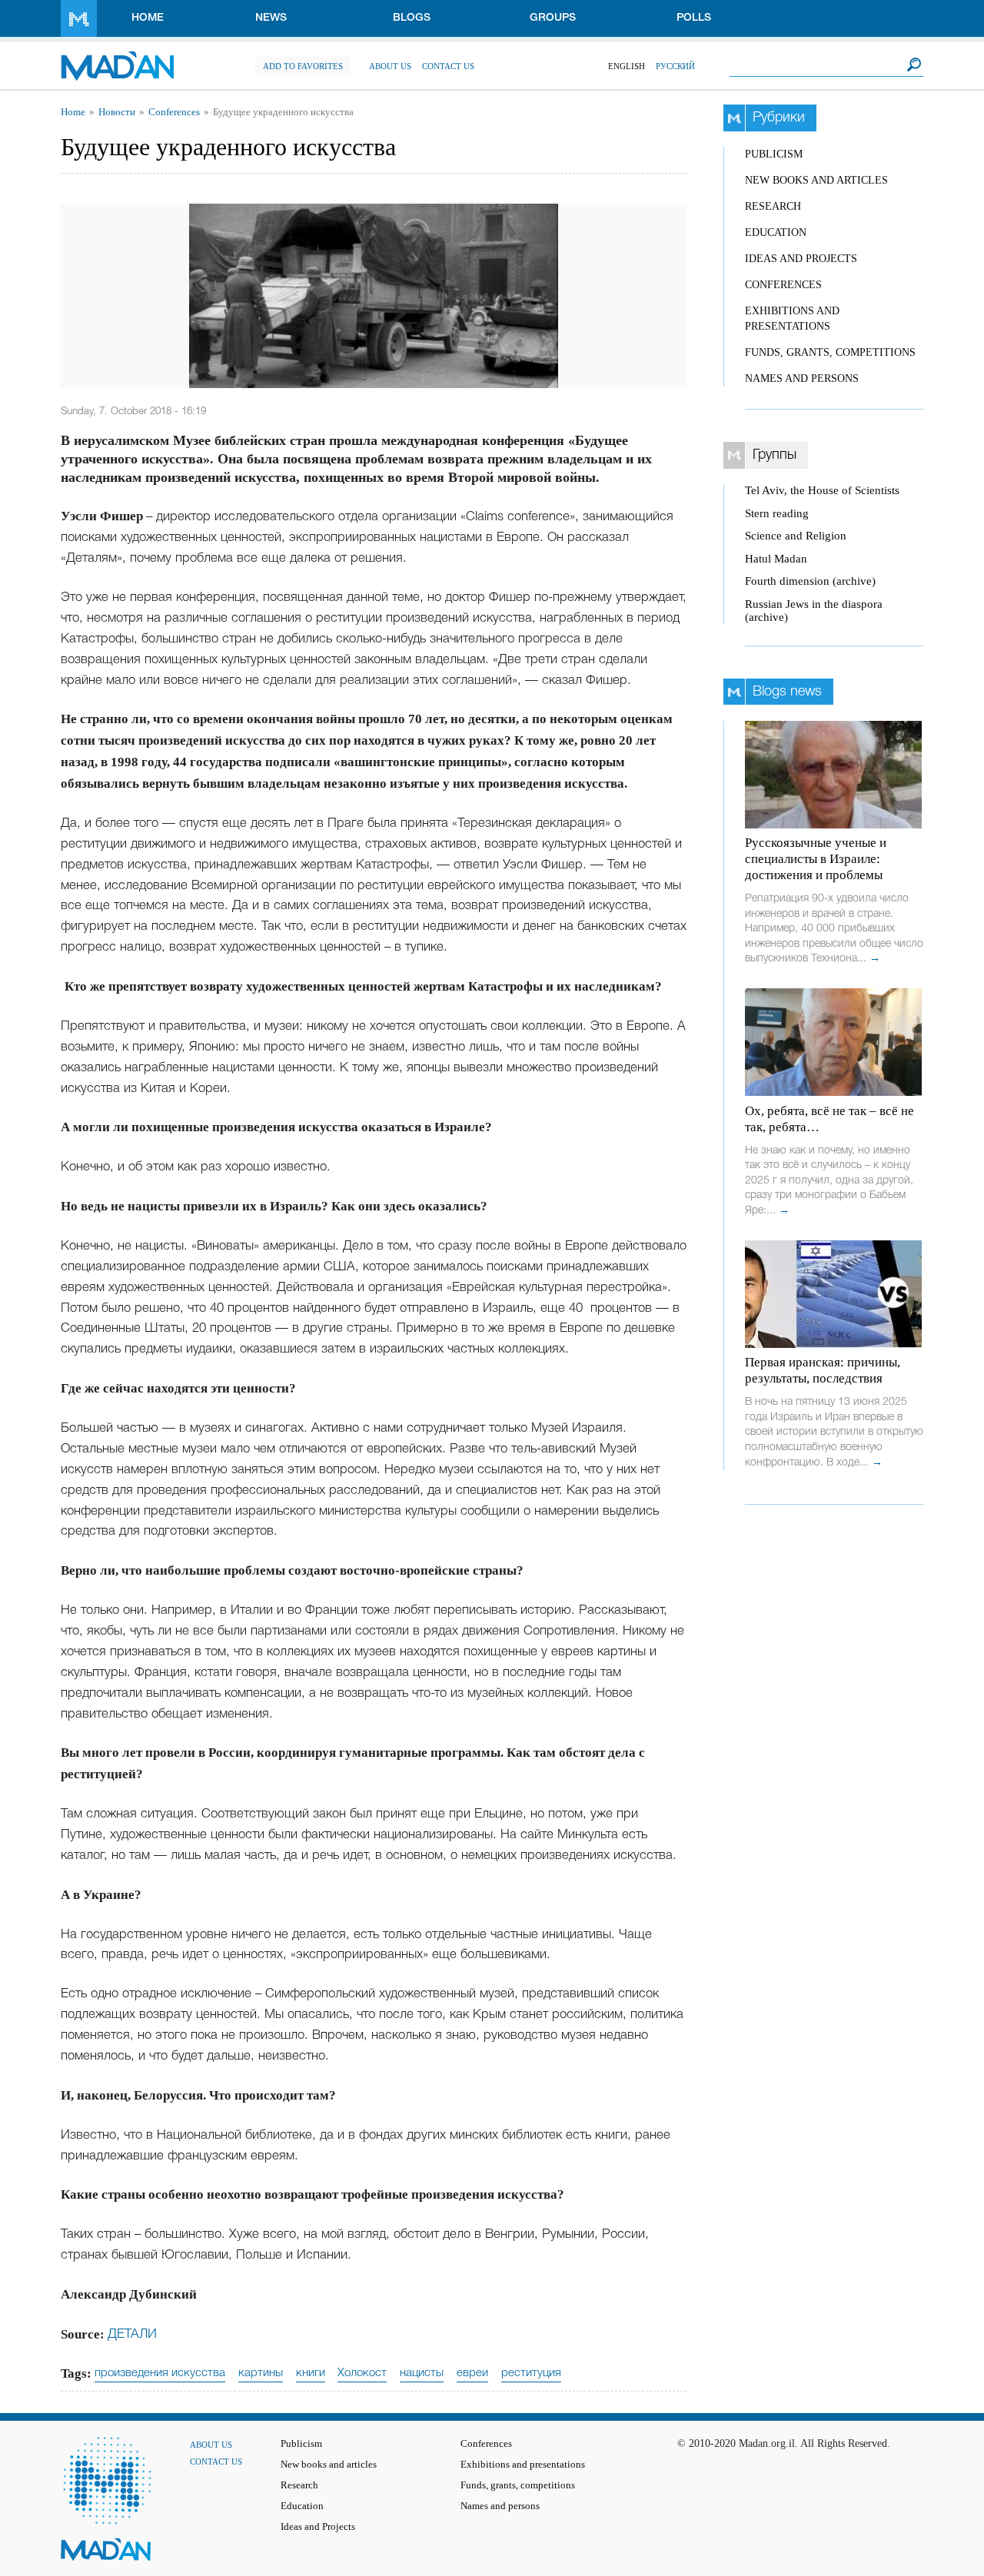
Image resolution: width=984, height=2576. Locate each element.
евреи (472, 2373)
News (271, 18)
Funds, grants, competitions (830, 352)
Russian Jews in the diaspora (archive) (814, 611)
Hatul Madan (776, 559)
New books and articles (816, 180)
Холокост (362, 2373)
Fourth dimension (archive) (810, 581)
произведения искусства (160, 2373)
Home (148, 18)
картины (261, 2373)
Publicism (774, 154)
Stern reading (777, 513)
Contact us (448, 66)
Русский (675, 66)
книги (311, 2373)
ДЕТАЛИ (132, 2334)
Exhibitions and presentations (523, 2465)
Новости (117, 112)
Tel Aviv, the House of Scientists (822, 490)
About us (390, 66)
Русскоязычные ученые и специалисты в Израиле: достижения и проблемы (816, 859)
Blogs (412, 18)
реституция (531, 2373)
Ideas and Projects (801, 259)
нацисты (422, 2373)
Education (776, 232)
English (627, 66)
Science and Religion (796, 536)
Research (773, 206)
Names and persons (802, 378)
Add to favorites (303, 66)
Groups (553, 18)
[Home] (117, 58)
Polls (694, 18)
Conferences (174, 112)
